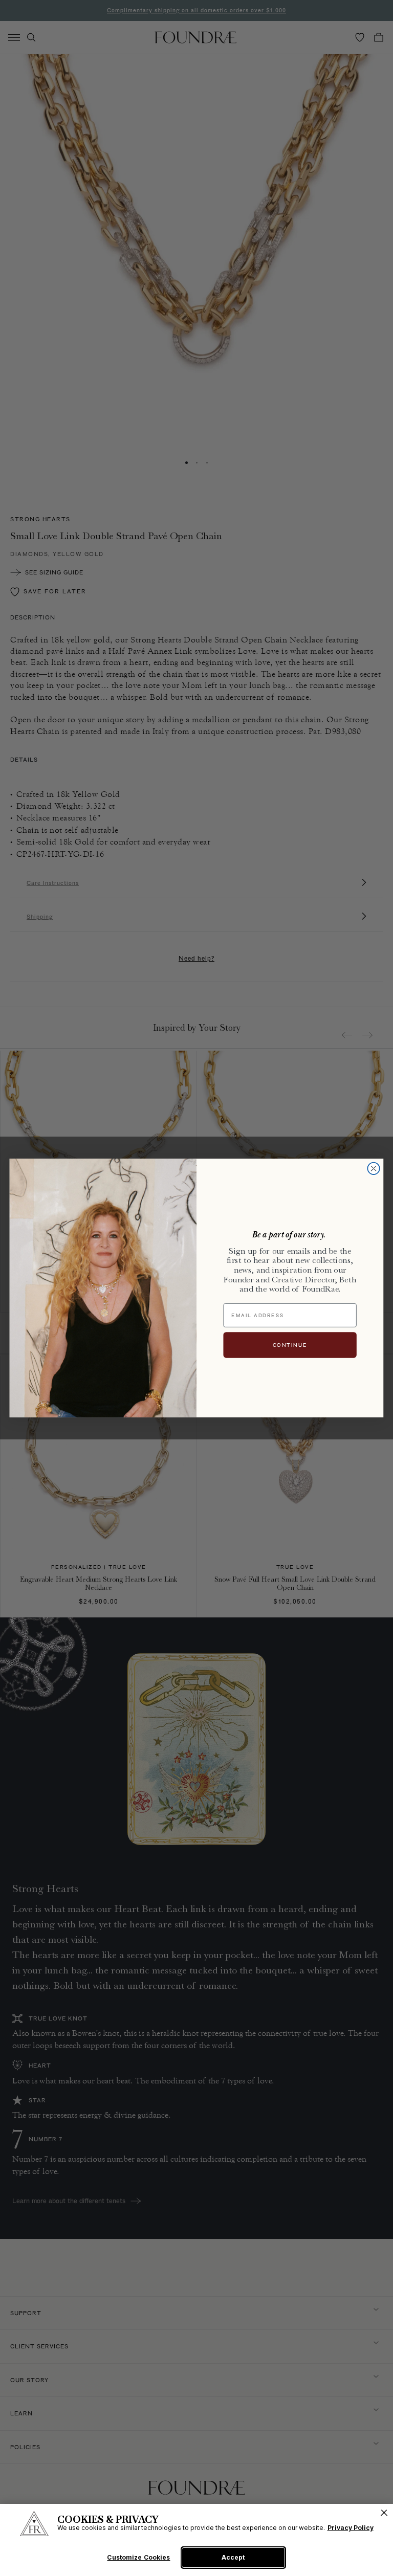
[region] (196, 2540)
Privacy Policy (351, 2528)
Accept (233, 2557)
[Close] (384, 2513)
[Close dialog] (373, 1169)
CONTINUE (290, 1345)
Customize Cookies (138, 2558)
